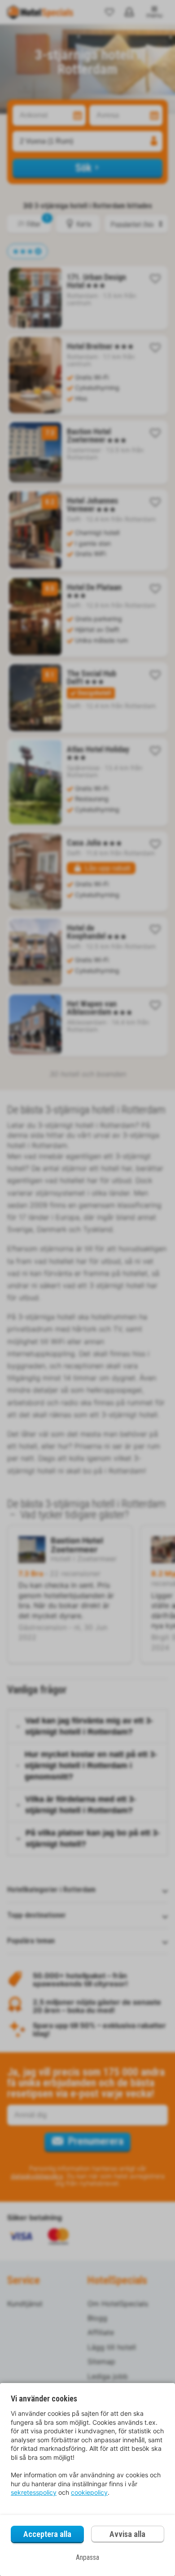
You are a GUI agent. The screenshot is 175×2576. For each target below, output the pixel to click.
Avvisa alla (127, 2534)
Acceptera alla (47, 2534)
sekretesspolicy (34, 2492)
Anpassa (87, 2557)
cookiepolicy (89, 2492)
